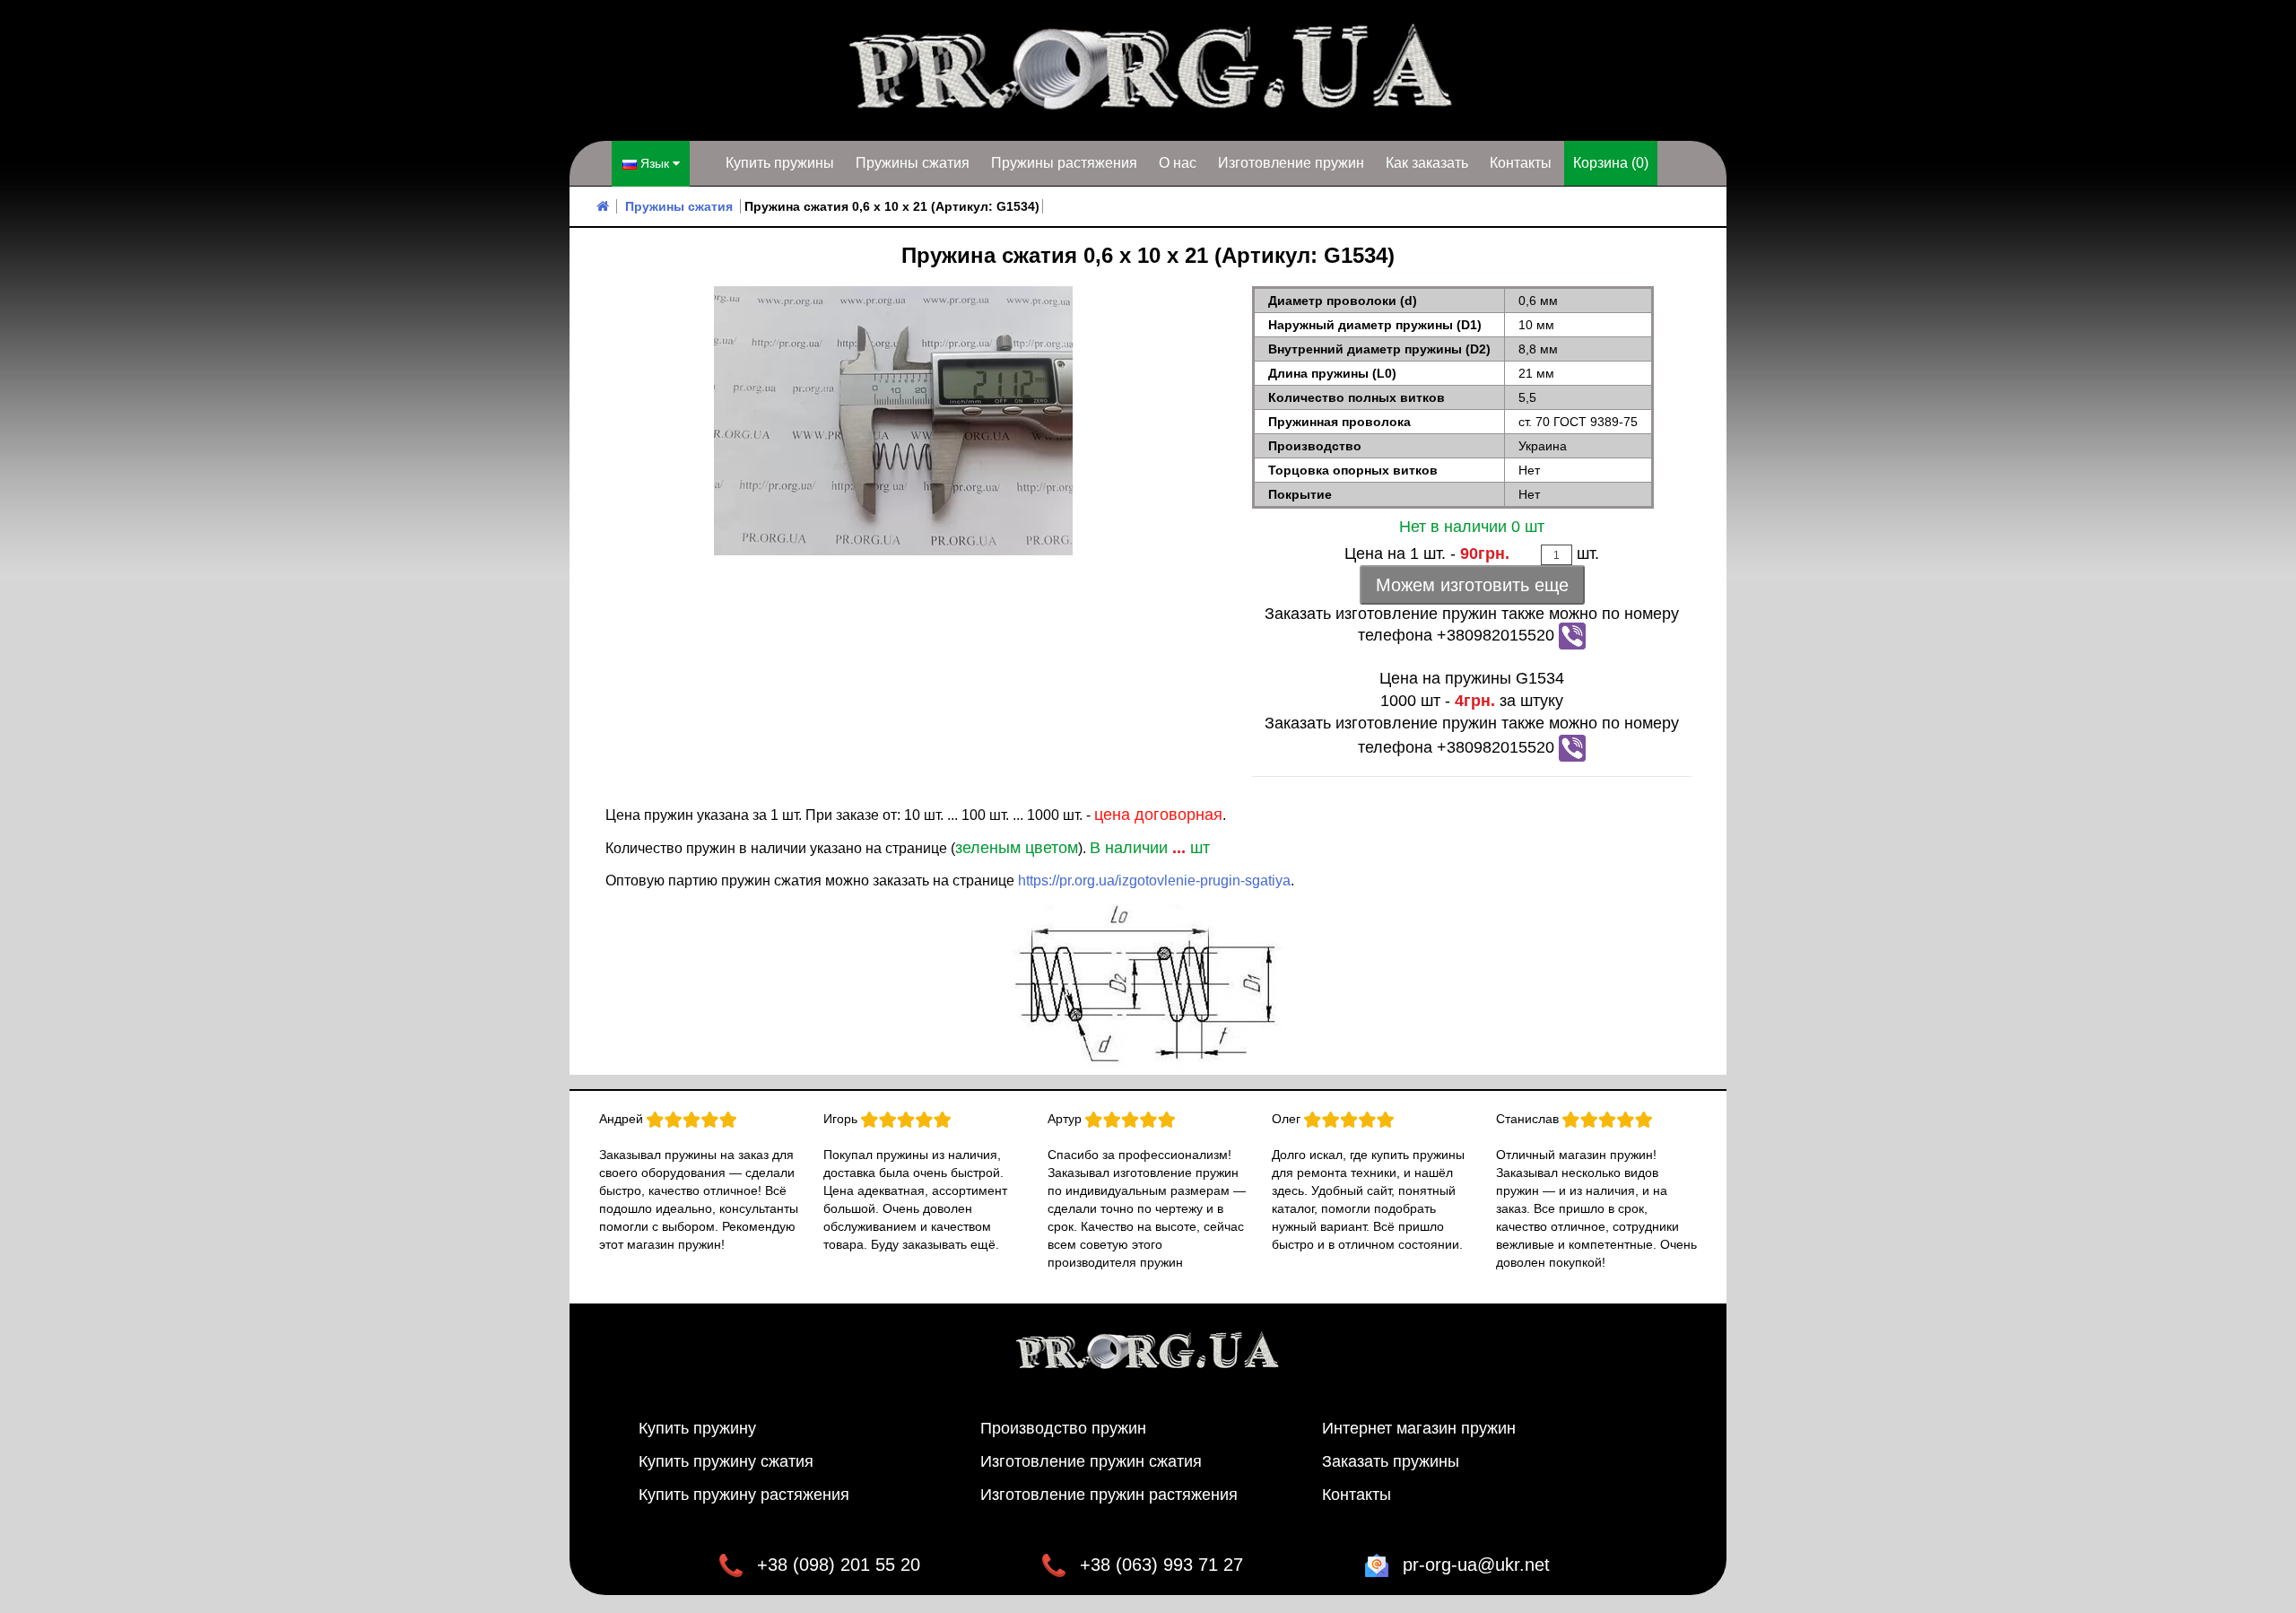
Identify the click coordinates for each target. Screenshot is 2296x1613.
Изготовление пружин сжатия (1091, 1461)
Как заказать (1427, 163)
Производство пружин (1063, 1428)
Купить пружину (697, 1428)
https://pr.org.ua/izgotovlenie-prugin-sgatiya (1154, 881)
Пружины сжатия (913, 163)
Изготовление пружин (1291, 163)
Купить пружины (780, 163)
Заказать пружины (1391, 1461)
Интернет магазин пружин (1419, 1428)
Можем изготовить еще (1472, 585)
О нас (1178, 163)
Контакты (1521, 163)
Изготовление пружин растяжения (1109, 1495)
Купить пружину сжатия (726, 1461)
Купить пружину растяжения (744, 1495)
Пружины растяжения (1064, 163)
